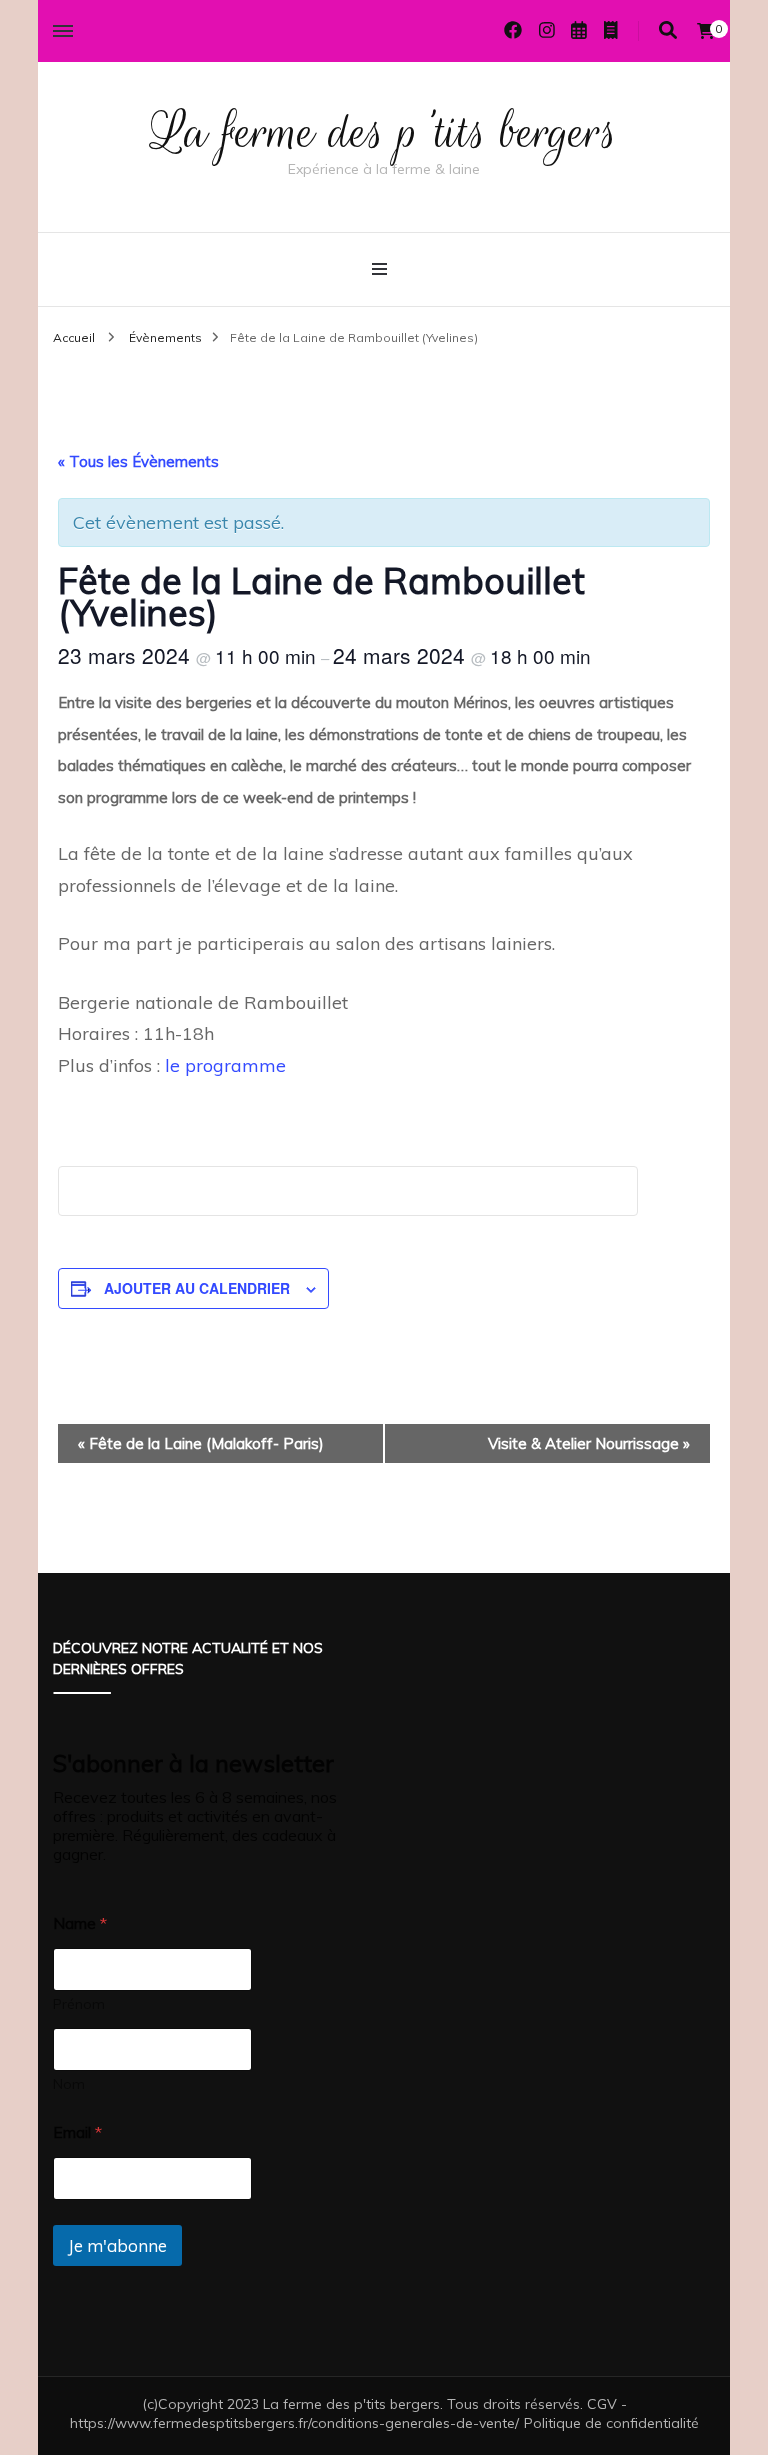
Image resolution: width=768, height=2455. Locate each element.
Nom (69, 2084)
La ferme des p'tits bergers (384, 132)
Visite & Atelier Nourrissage (589, 1443)
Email (77, 2132)
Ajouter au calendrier (197, 1288)
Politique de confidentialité (611, 2423)
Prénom (79, 2004)
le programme (223, 1065)
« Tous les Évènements (138, 461)
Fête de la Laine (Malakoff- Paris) (201, 1443)
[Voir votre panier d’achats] (706, 31)
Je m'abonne (117, 2245)
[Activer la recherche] (668, 30)
